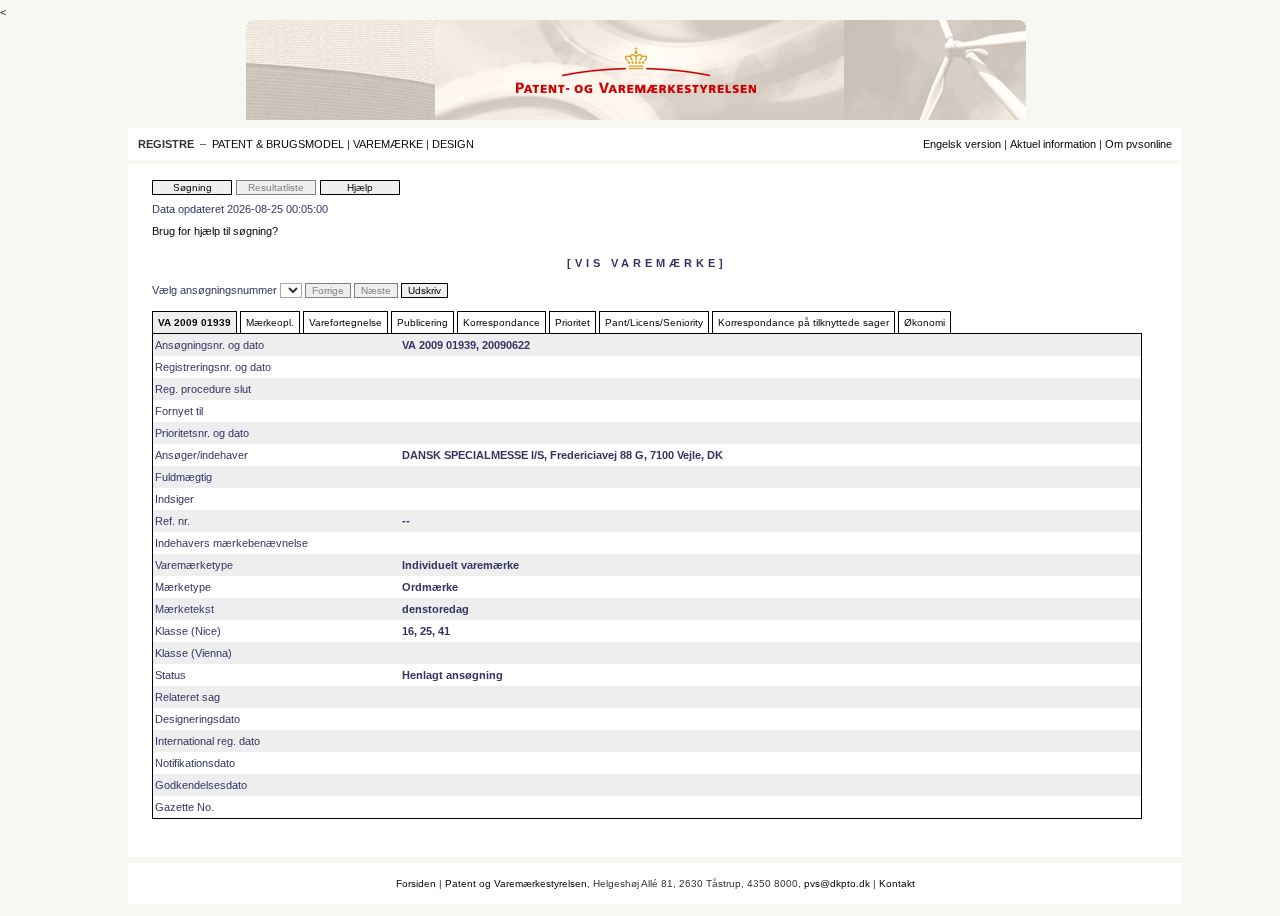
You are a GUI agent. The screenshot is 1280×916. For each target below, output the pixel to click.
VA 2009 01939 (194, 322)
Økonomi (924, 322)
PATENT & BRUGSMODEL (278, 144)
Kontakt (897, 883)
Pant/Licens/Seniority (654, 322)
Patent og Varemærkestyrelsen (516, 883)
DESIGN (453, 144)
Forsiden (416, 883)
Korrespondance (501, 322)
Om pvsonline (1138, 144)
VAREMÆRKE (388, 144)
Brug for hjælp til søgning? (215, 231)
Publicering (422, 322)
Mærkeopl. (270, 322)
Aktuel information (1053, 144)
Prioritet (572, 322)
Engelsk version (962, 144)
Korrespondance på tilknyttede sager (803, 322)
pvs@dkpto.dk (837, 883)
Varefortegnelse (345, 322)
